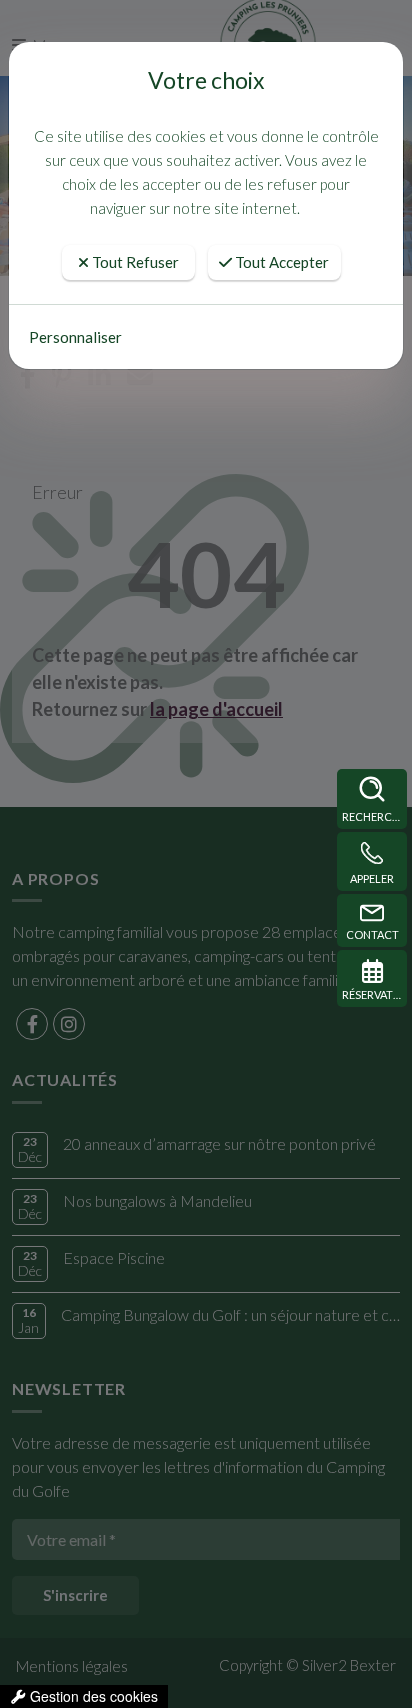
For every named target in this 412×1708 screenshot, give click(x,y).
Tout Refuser (134, 262)
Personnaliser (75, 337)
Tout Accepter (280, 262)
